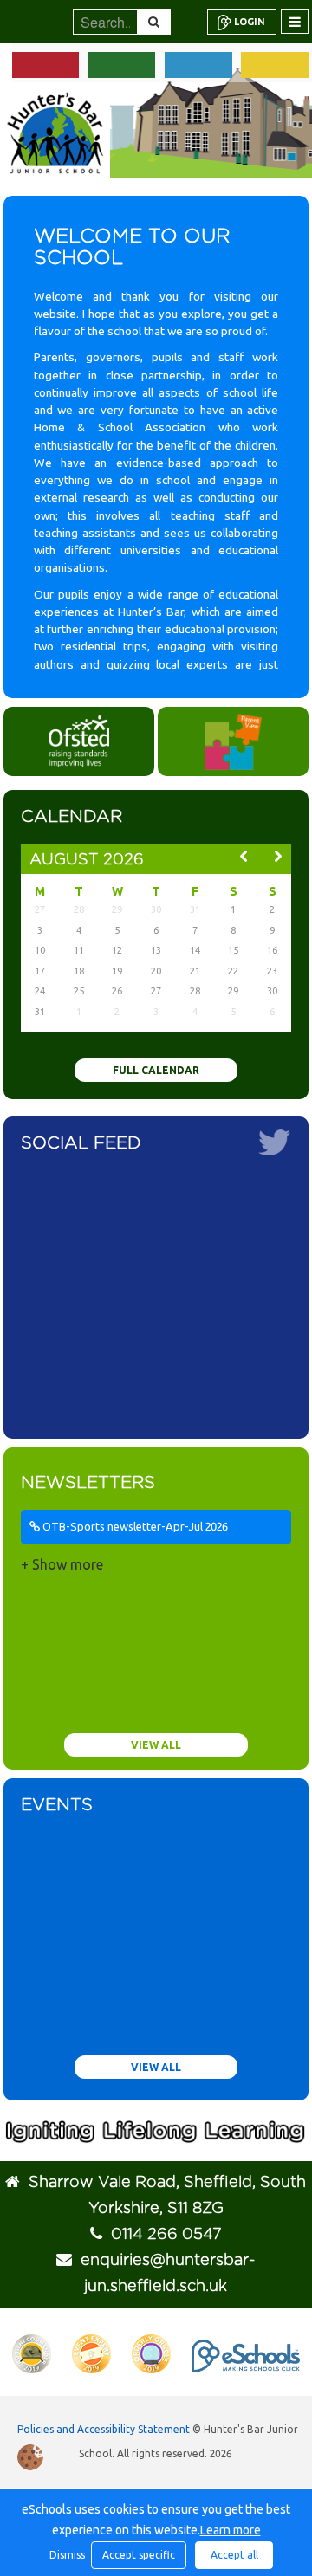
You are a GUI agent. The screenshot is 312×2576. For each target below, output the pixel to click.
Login (250, 22)
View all (156, 1745)
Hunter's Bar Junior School (55, 133)
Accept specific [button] (139, 2555)
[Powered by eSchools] (246, 2356)
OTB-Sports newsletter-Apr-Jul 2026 (134, 1526)
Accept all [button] (234, 2555)
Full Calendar (156, 1070)
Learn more (231, 2530)
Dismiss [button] (66, 2555)
